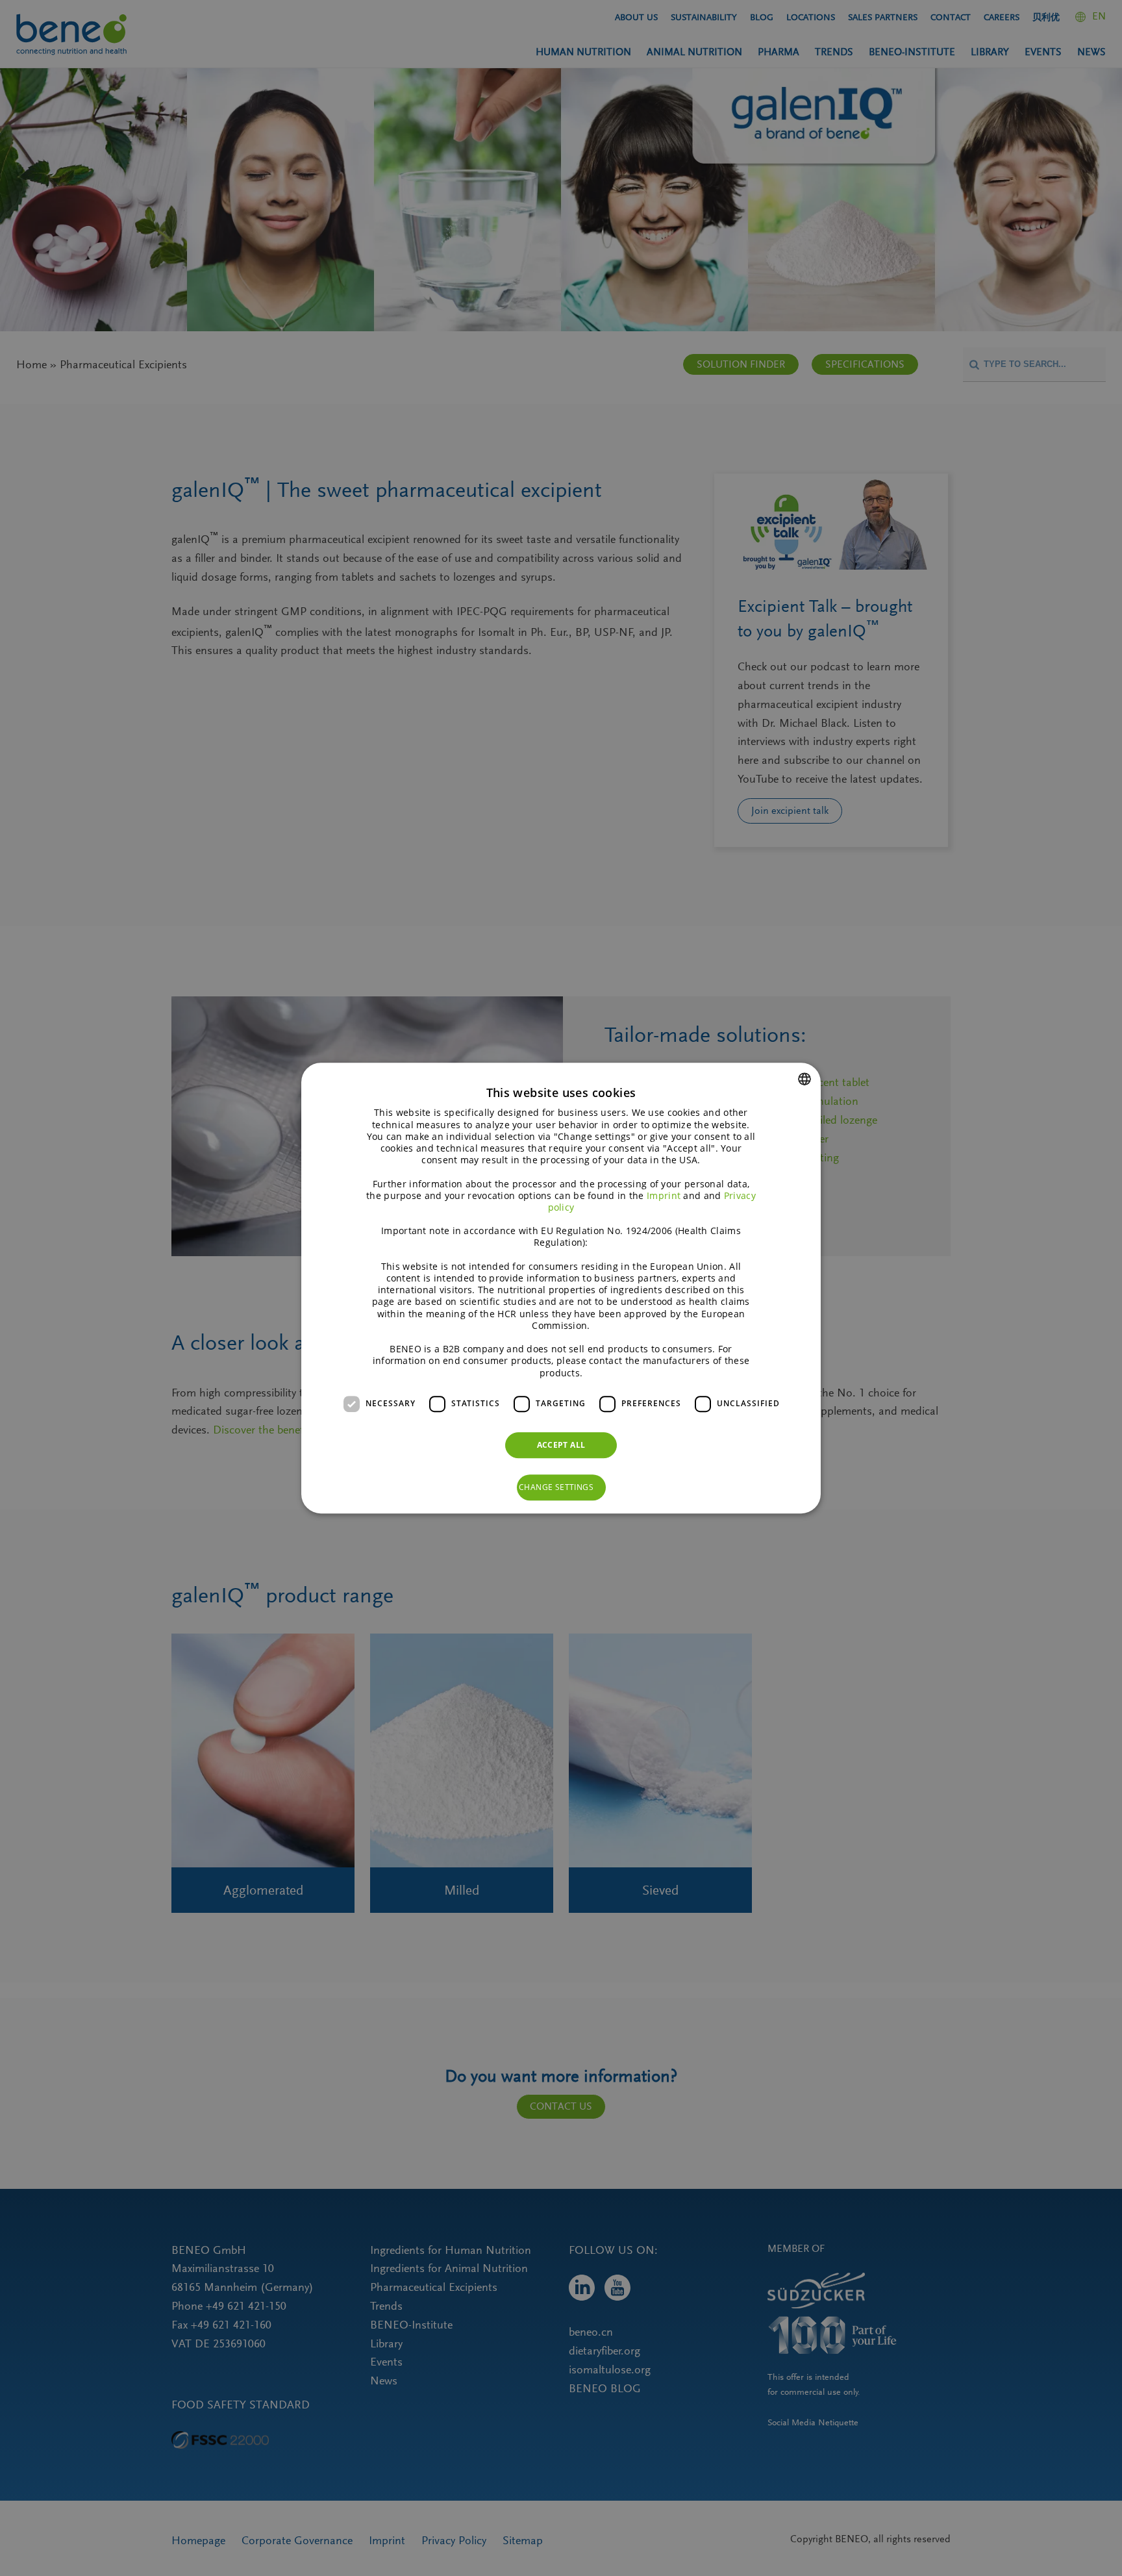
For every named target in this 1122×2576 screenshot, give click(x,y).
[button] (561, 1487)
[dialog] (561, 1288)
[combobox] (804, 1079)
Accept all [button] (561, 1445)
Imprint (664, 1195)
